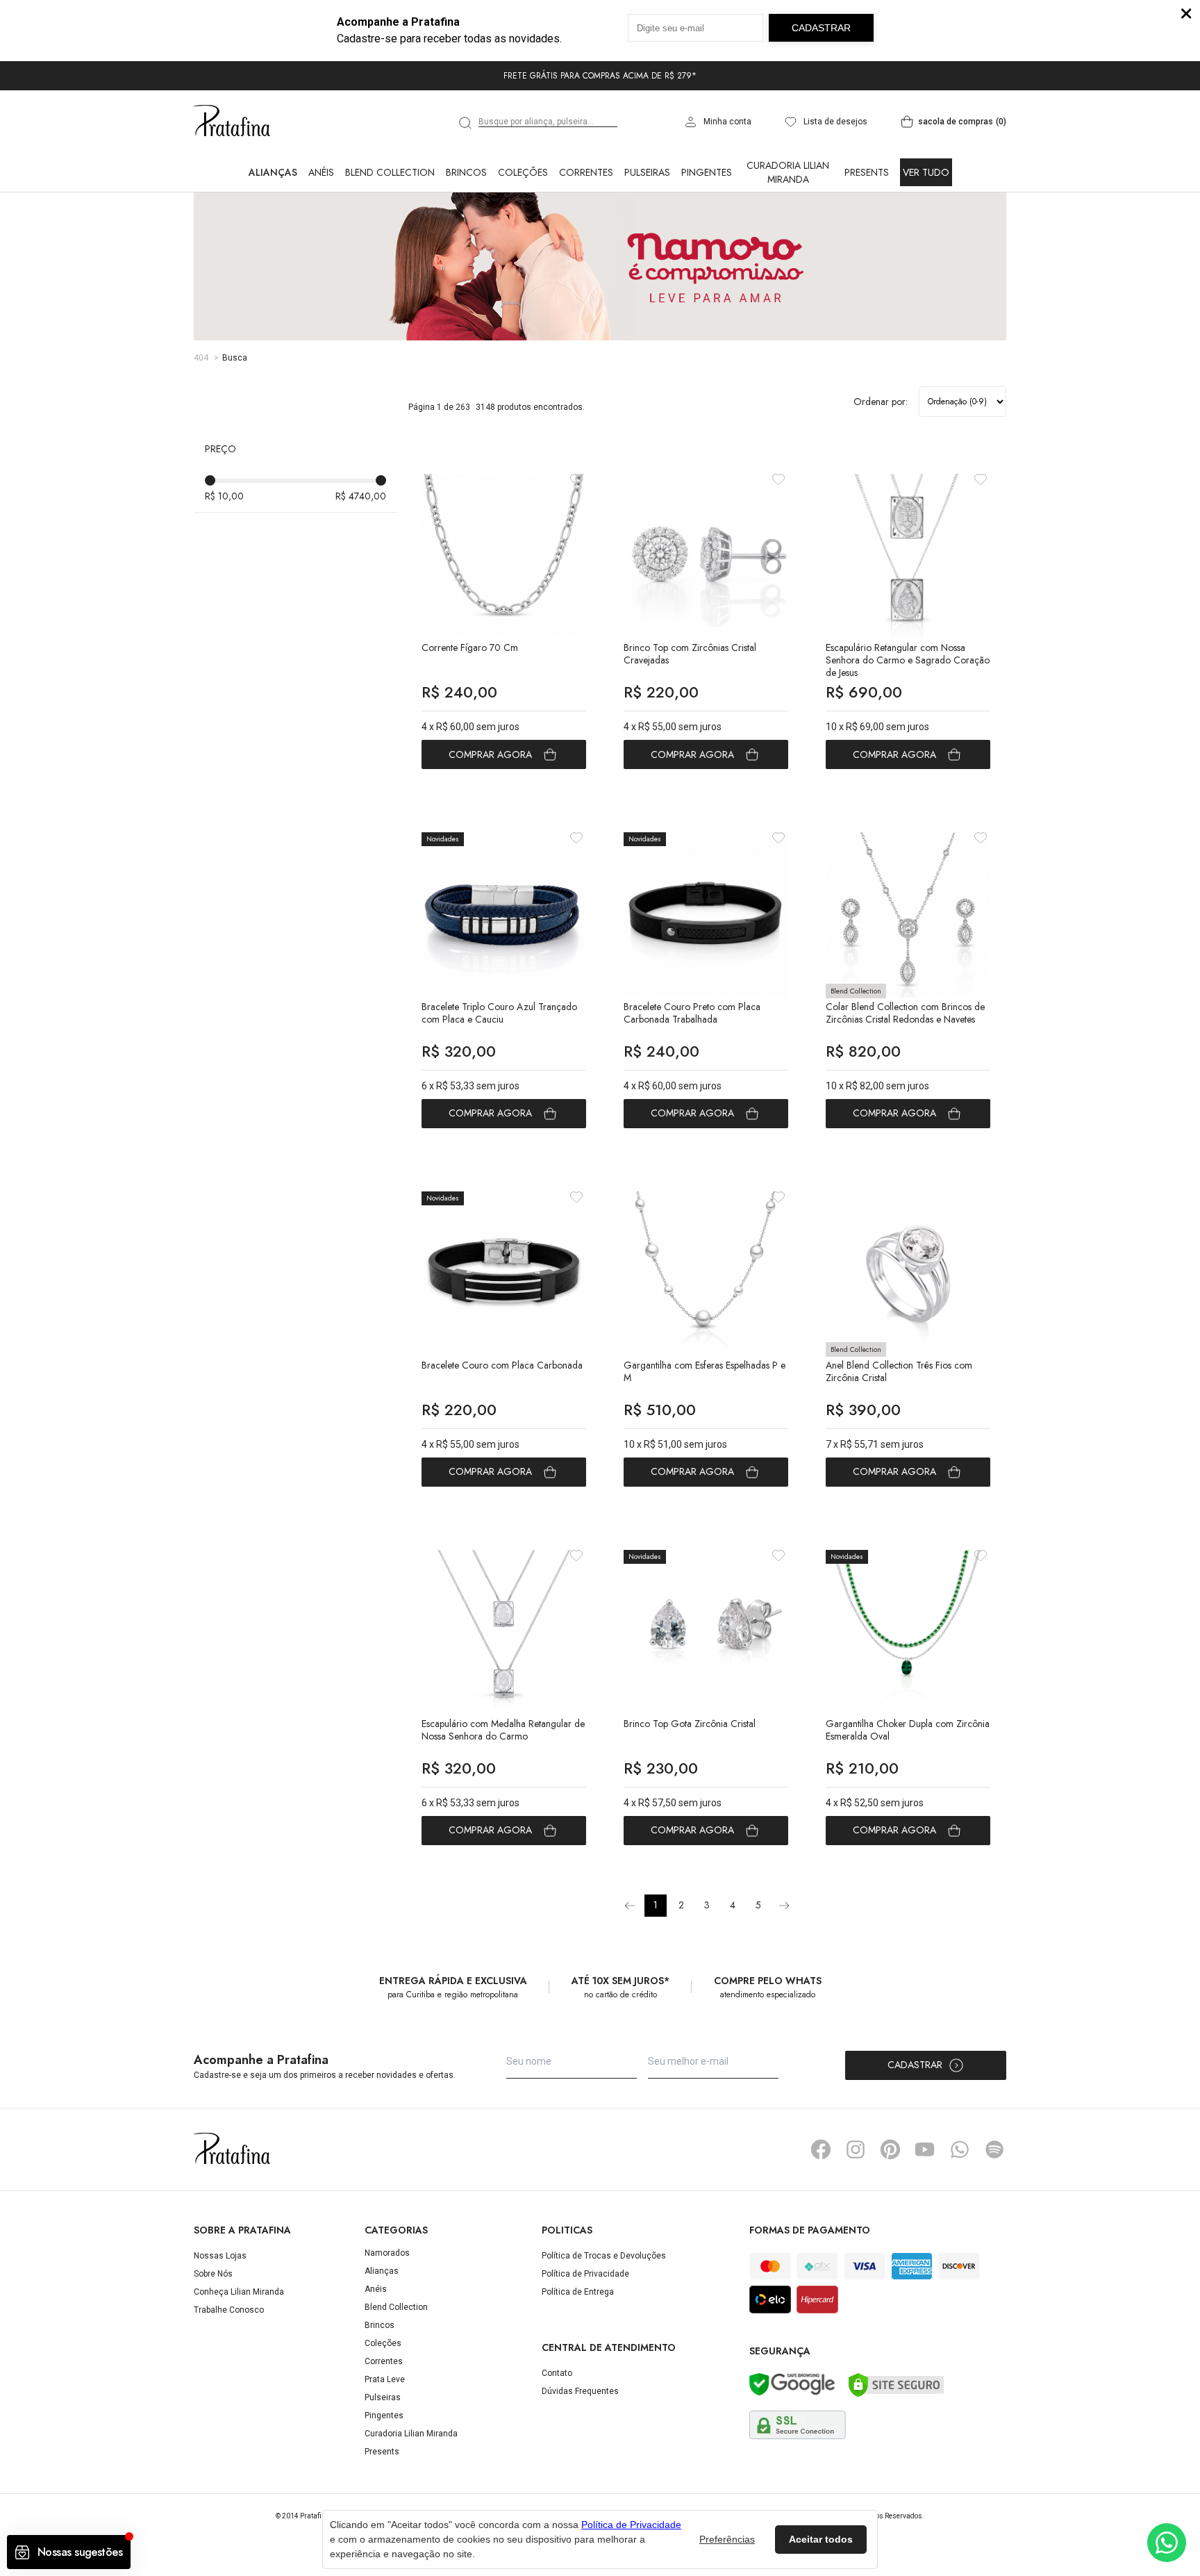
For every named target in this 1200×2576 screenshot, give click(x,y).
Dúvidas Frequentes (580, 2391)
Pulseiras (647, 172)
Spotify (994, 2149)
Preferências (727, 2539)
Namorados (387, 2253)
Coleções (523, 172)
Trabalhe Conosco (229, 2310)
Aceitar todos (821, 2539)
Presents (867, 172)
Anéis (321, 172)
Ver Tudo (926, 172)
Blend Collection (390, 172)
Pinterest (890, 2149)
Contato (557, 2373)
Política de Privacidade (585, 2274)
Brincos (466, 172)
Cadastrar (915, 2065)
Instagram (856, 2149)
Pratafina (232, 122)
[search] (466, 123)
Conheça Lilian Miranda (239, 2292)
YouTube (925, 2149)
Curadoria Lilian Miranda (788, 172)
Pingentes (707, 172)
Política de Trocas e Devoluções (604, 2256)
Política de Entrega (578, 2292)
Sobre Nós (213, 2274)
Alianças (273, 172)
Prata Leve (385, 2379)
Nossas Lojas (220, 2256)
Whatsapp (960, 2149)
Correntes (586, 172)
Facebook (821, 2149)
